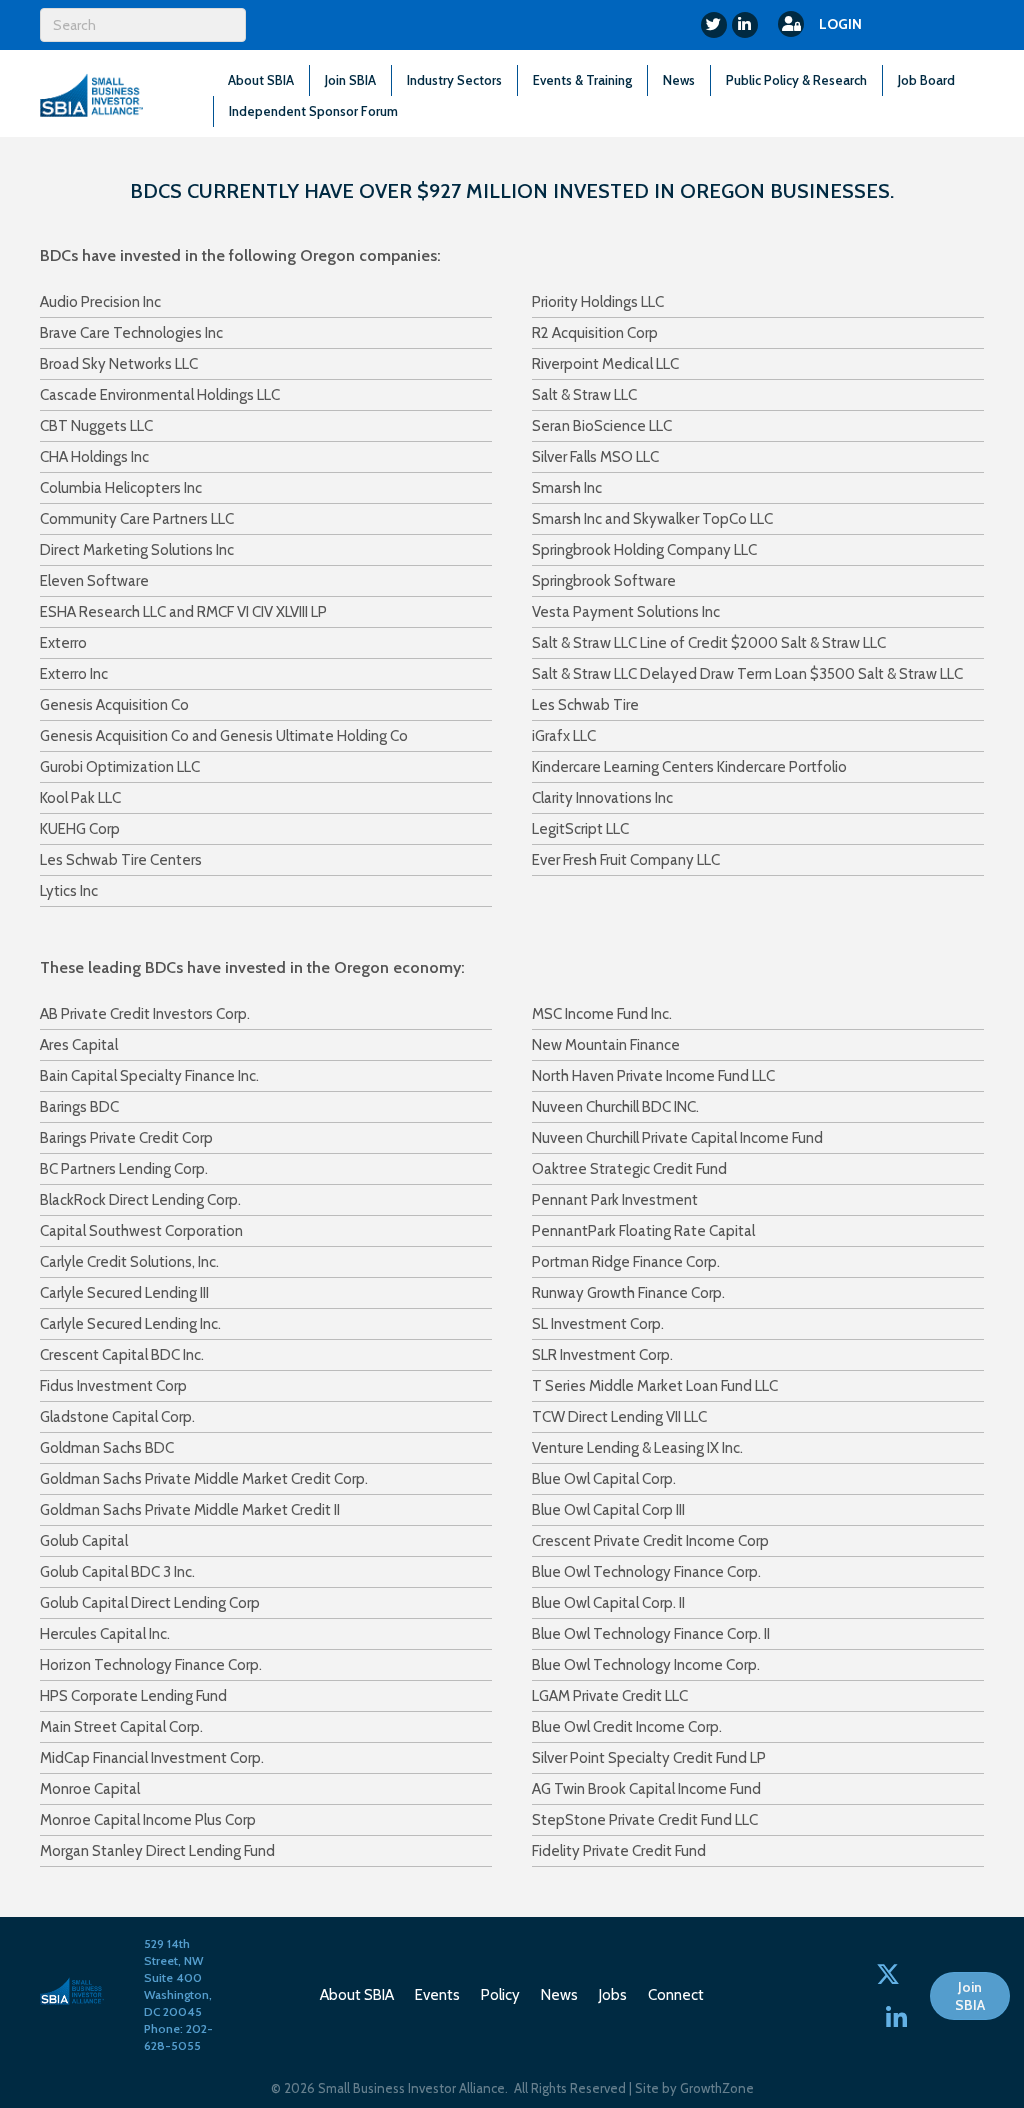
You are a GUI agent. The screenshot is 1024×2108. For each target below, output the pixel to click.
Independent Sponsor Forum (313, 111)
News (679, 80)
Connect (676, 1995)
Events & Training (582, 80)
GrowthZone (717, 2088)
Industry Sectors (454, 80)
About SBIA (261, 80)
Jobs (613, 1995)
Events (437, 1995)
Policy (500, 1995)
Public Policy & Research (796, 80)
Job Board (926, 80)
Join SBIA (350, 80)
